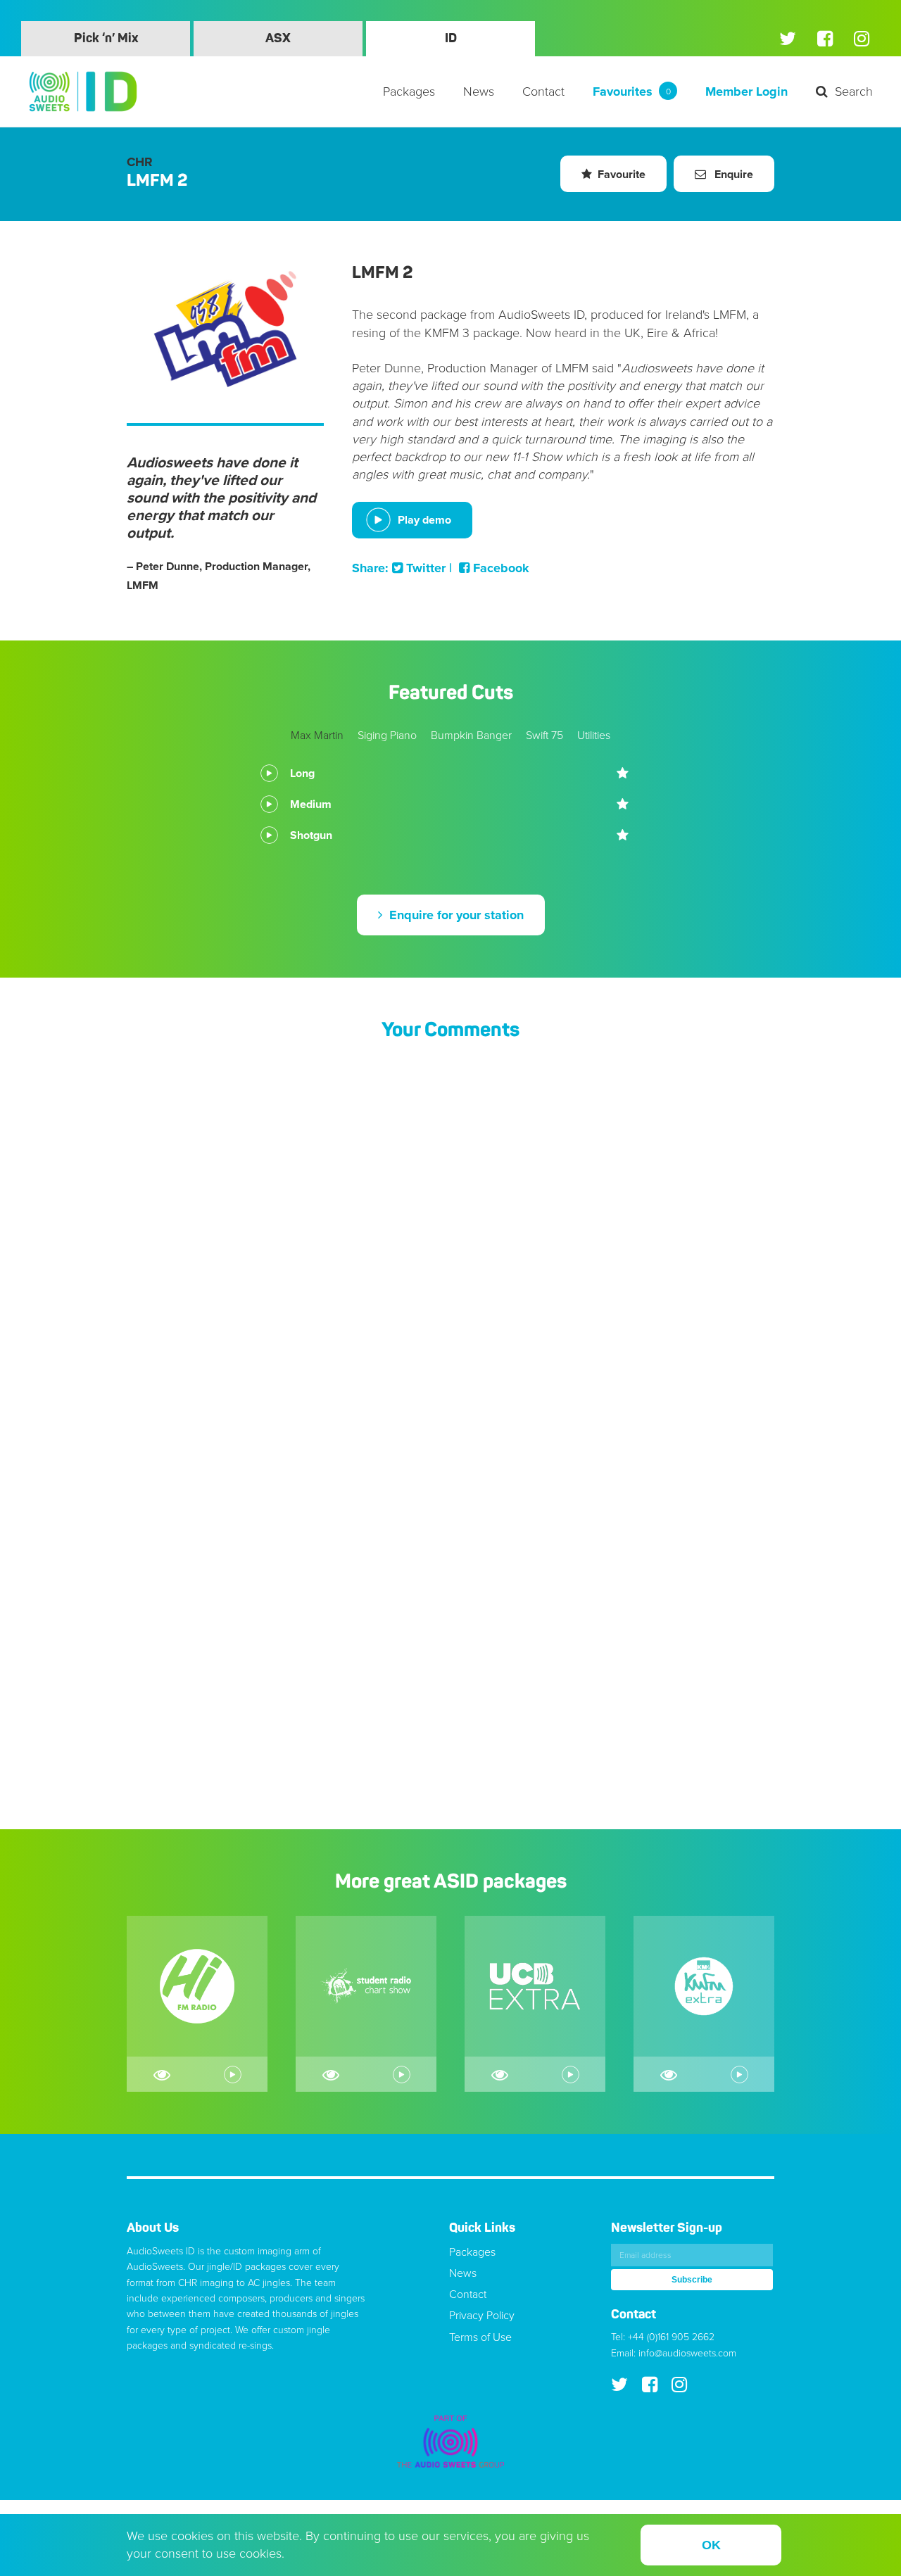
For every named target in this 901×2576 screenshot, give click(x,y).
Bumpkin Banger (471, 735)
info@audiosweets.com (687, 2353)
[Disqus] (450, 1240)
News (479, 91)
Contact (543, 91)
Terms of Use (480, 2337)
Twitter (424, 568)
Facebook (499, 568)
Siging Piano (387, 735)
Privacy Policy (482, 2316)
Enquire (732, 175)
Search (854, 91)
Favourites (632, 91)
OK (711, 2545)
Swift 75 (544, 735)
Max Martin (317, 735)
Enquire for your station (455, 915)
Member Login (746, 91)
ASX (278, 39)
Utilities (594, 735)
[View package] (162, 2074)
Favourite (622, 175)
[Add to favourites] (623, 774)
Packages (409, 91)
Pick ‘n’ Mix (106, 39)
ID (451, 39)
